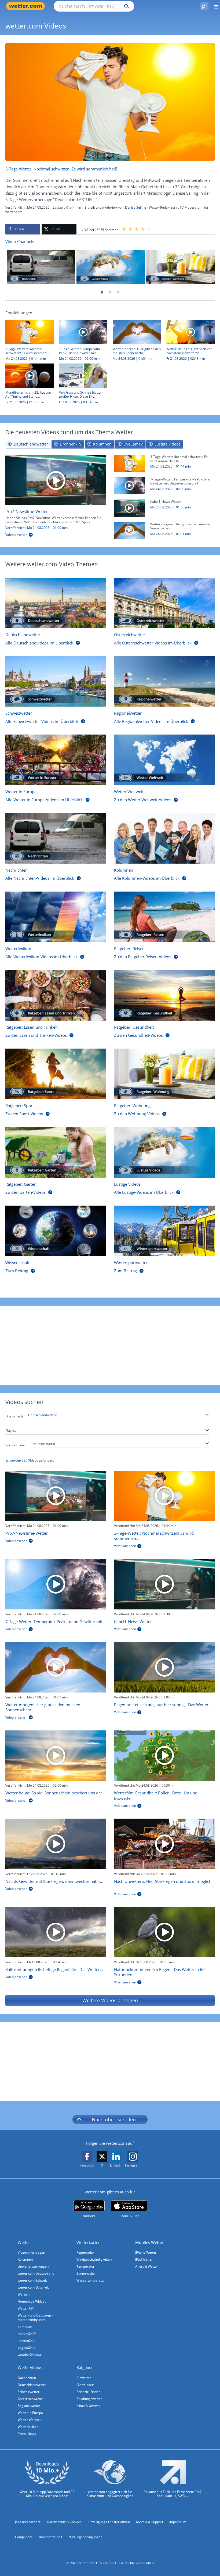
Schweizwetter (29, 2392)
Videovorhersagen (31, 2252)
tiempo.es (25, 2327)
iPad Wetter (144, 2259)
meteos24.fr (27, 2334)
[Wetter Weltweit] (164, 760)
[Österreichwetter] (164, 603)
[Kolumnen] (164, 838)
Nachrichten (27, 2378)
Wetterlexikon (28, 2427)
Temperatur (85, 2266)
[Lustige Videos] (111, 267)
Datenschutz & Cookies (64, 2522)
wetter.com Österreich (34, 2287)
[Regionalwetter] (164, 682)
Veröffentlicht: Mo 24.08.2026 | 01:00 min (36, 528)
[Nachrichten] (41, 267)
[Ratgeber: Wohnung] (180, 267)
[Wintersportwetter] (164, 1231)
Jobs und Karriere (28, 2522)
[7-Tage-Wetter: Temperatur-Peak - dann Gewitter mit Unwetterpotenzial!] (129, 485)
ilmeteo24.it (27, 2341)
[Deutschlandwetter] (56, 603)
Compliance (24, 2537)
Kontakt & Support (150, 2522)
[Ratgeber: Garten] (56, 1152)
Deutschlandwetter (32, 2385)
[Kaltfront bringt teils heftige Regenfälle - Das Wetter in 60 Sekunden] (56, 1932)
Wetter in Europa (30, 2413)
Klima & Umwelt (88, 2406)
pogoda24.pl (27, 2348)
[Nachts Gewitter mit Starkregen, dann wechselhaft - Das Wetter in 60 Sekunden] (56, 1844)
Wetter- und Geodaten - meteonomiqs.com (35, 2317)
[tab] (28, 444)
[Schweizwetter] (56, 682)
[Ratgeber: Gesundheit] (164, 995)
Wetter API (26, 2308)
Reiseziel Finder (88, 2392)
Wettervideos (30, 2367)
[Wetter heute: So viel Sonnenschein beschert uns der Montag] (56, 1756)
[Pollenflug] (204, 6)
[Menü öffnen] (214, 6)
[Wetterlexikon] (56, 917)
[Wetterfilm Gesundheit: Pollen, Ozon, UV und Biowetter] (164, 1756)
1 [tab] (102, 292)
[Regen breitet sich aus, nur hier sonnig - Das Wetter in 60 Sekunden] (164, 1667)
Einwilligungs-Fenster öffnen (109, 2522)
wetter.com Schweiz (33, 2280)
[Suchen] (125, 6)
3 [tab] (118, 292)
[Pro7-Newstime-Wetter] (56, 480)
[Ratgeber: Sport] (56, 1074)
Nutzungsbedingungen (85, 2537)
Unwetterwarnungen (33, 2266)
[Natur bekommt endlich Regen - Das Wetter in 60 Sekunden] (164, 1932)
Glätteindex (85, 2385)
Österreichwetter (30, 2399)
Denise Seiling (136, 207)
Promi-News (27, 2434)
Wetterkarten (89, 2242)
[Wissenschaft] (56, 1231)
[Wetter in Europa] (56, 760)
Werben (24, 2294)
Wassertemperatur (91, 2280)
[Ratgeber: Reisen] (164, 917)
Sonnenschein (87, 2273)
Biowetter (84, 2378)
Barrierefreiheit (51, 2537)
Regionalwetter (29, 2406)
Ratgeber (85, 2367)
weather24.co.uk (30, 2355)
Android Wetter (147, 2266)
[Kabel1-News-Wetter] (129, 508)
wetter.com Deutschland (36, 2273)
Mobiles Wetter (149, 2242)
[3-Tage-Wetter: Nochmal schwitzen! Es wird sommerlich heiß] (129, 463)
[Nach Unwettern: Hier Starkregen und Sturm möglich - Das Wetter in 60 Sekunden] (164, 1844)
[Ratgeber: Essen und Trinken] (56, 995)
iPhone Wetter (146, 2252)
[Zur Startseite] (27, 6)
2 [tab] (110, 292)
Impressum (178, 2522)
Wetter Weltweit (30, 2420)
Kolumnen (25, 2259)
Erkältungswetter (89, 2399)
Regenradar (85, 2252)
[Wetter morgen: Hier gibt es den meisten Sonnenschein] (129, 530)
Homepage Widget (32, 2301)
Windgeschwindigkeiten (94, 2259)
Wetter (24, 2242)
